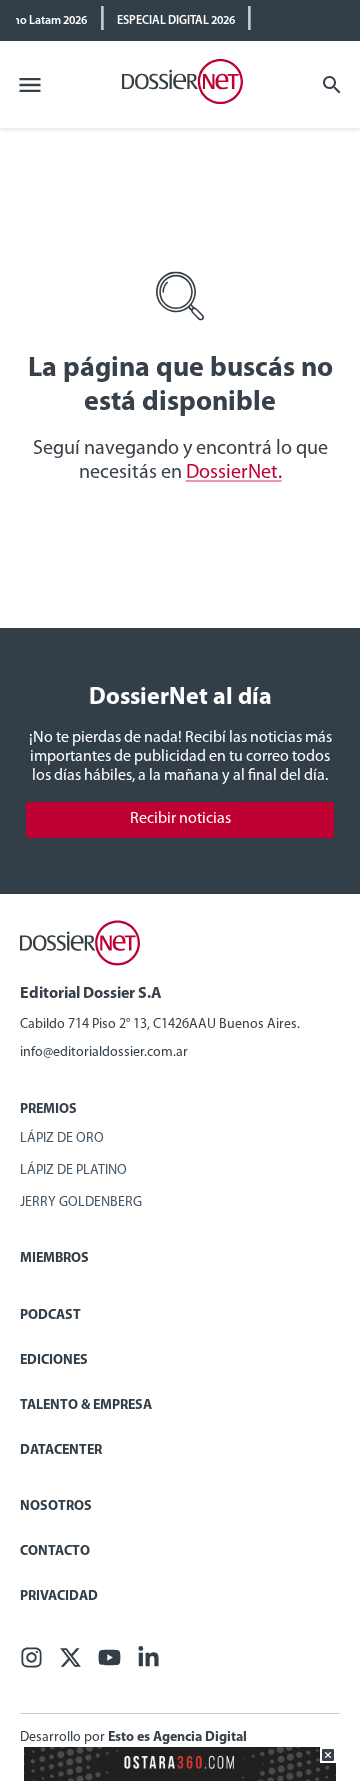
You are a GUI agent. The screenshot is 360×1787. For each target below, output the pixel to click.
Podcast (50, 1315)
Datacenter (61, 1450)
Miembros (54, 1258)
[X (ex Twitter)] (70, 1663)
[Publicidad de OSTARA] (180, 1777)
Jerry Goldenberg (81, 1202)
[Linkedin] (148, 1663)
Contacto (55, 1551)
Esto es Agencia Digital (177, 1737)
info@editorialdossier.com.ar (104, 1052)
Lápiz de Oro (62, 1138)
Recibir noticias (180, 819)
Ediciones (54, 1360)
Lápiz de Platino (73, 1170)
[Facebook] (31, 1663)
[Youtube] (109, 1663)
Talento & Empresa (86, 1405)
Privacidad (59, 1596)
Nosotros (56, 1506)
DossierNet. (234, 473)
